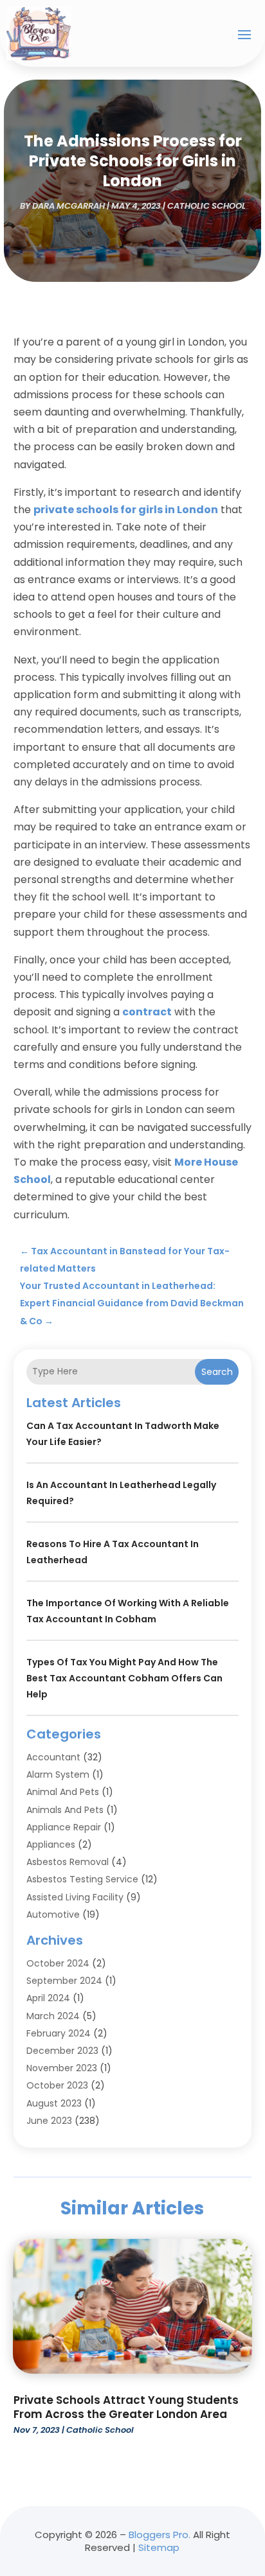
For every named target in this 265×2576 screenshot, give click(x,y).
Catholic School (206, 206)
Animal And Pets (63, 1792)
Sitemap (159, 2547)
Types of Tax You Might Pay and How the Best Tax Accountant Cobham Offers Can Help (124, 1678)
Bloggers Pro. (160, 2535)
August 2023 (54, 2103)
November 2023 (62, 2068)
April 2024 (48, 1998)
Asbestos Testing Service (82, 1879)
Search (217, 1372)
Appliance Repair (64, 1827)
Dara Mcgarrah (69, 206)
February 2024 (59, 2033)
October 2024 (58, 1963)
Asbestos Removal (68, 1862)
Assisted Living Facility (75, 1897)
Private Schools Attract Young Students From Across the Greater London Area (126, 2407)
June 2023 (49, 2121)
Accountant (53, 1757)
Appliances (51, 1844)
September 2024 (64, 1981)
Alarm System (58, 1774)
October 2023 (57, 2085)
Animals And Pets (65, 1810)
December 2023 (62, 2051)
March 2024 (53, 2016)
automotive (53, 1914)
